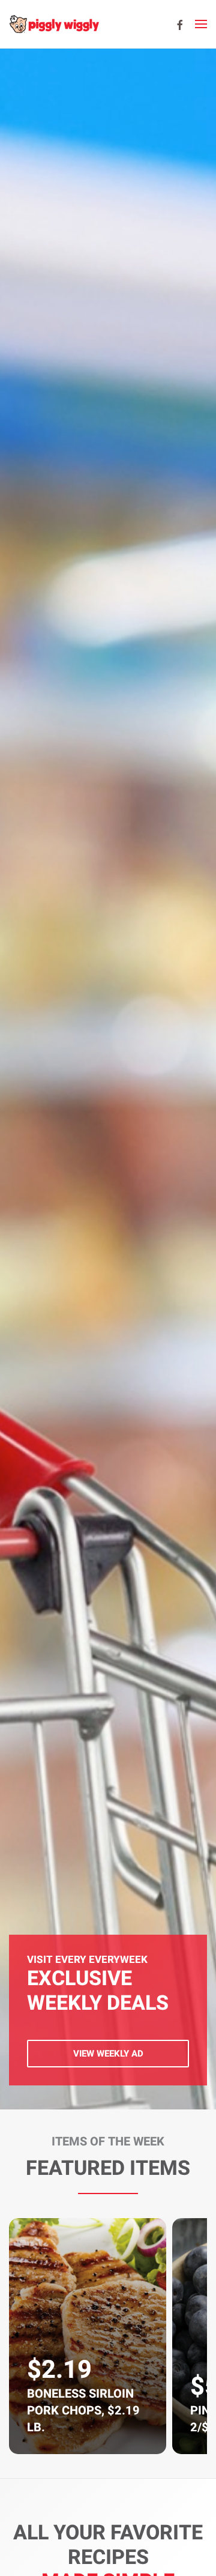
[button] (201, 24)
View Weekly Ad (108, 2054)
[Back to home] (54, 24)
